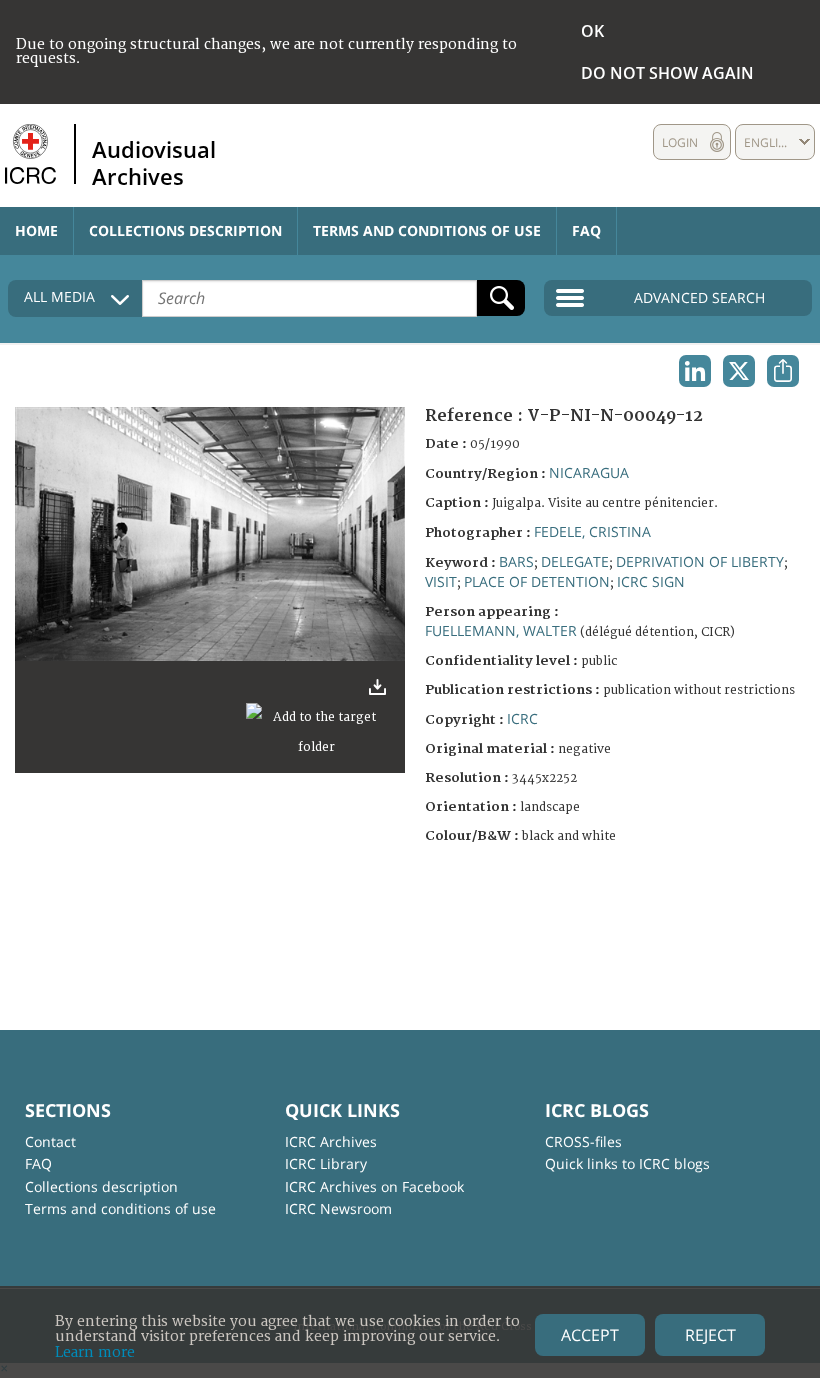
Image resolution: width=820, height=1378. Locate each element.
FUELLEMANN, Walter (501, 630)
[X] (739, 371)
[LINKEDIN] (695, 371)
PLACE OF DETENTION (537, 581)
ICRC (522, 718)
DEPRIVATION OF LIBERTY (700, 561)
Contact (50, 1141)
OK (592, 31)
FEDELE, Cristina (592, 531)
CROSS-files (583, 1141)
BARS (516, 561)
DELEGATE (575, 561)
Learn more (95, 1352)
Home (36, 230)
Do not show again (667, 73)
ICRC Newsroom (338, 1208)
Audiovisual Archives (154, 162)
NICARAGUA (589, 472)
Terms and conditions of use (427, 230)
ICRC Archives (331, 1141)
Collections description (185, 230)
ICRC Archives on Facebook (374, 1186)
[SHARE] (783, 371)
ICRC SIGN (651, 581)
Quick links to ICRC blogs (627, 1163)
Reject (710, 1335)
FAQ (586, 230)
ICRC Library (326, 1163)
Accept (590, 1335)
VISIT (441, 581)
